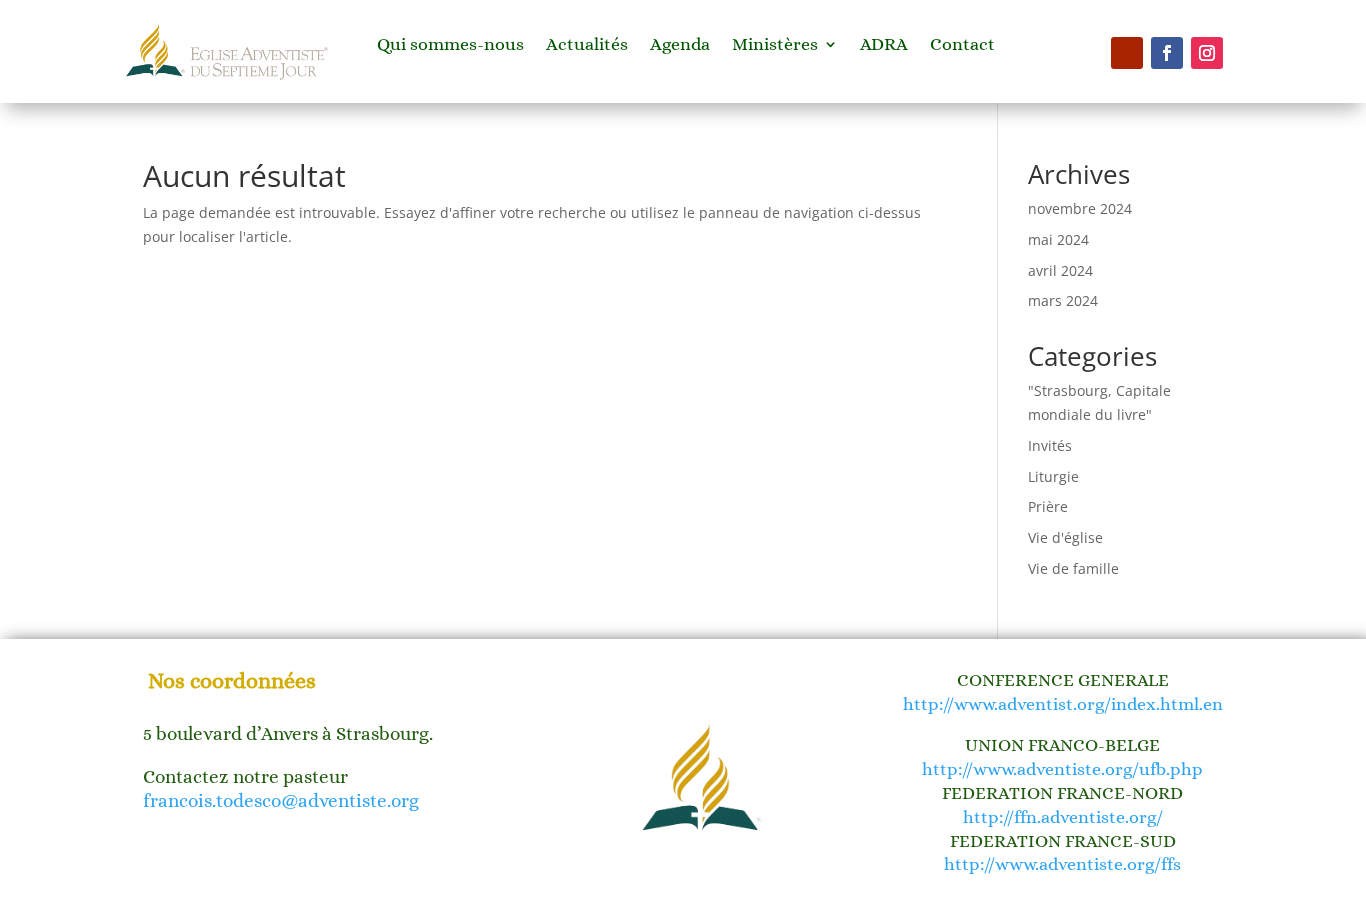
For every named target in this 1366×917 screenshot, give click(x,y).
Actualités (587, 45)
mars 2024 (1063, 300)
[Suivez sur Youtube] (1127, 53)
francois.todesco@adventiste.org (281, 800)
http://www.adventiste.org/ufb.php (1062, 769)
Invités (1050, 445)
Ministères (775, 45)
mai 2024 (1058, 239)
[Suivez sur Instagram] (1207, 53)
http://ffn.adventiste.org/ (1063, 817)
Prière (1048, 506)
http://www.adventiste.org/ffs (1062, 864)
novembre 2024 (1080, 208)
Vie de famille (1073, 568)
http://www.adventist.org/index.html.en (1063, 704)
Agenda (680, 45)
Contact (962, 45)
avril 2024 (1060, 270)
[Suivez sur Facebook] (1167, 53)
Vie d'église (1065, 537)
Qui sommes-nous (450, 45)
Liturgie (1053, 476)
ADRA (884, 45)
